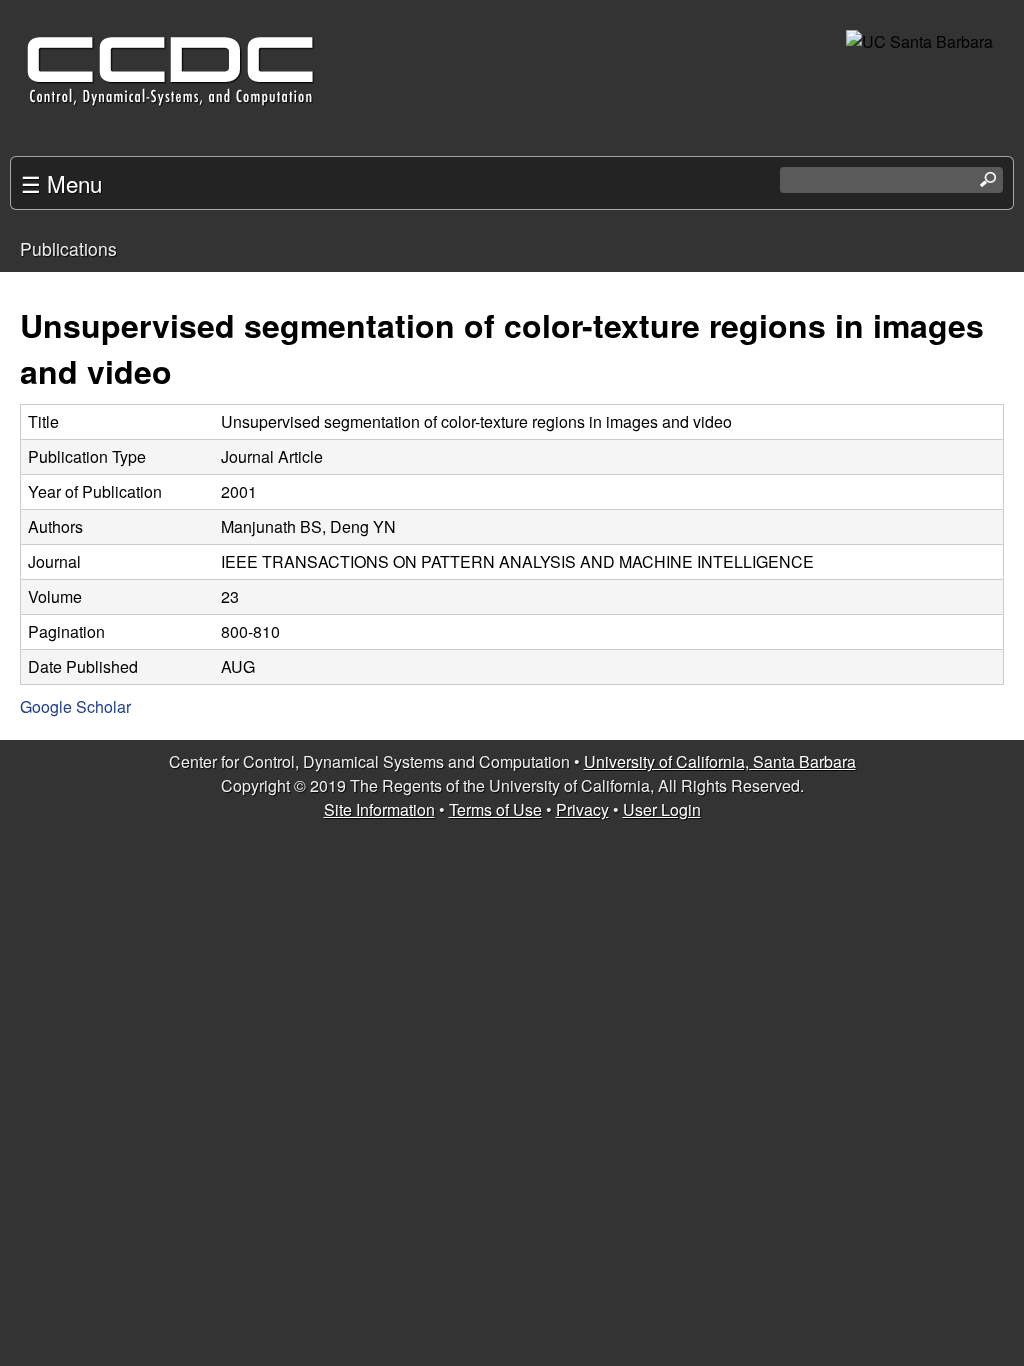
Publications (68, 248)
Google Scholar (75, 706)
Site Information (379, 809)
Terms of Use (495, 809)
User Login (662, 809)
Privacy (582, 809)
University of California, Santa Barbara (720, 761)
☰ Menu (61, 183)
